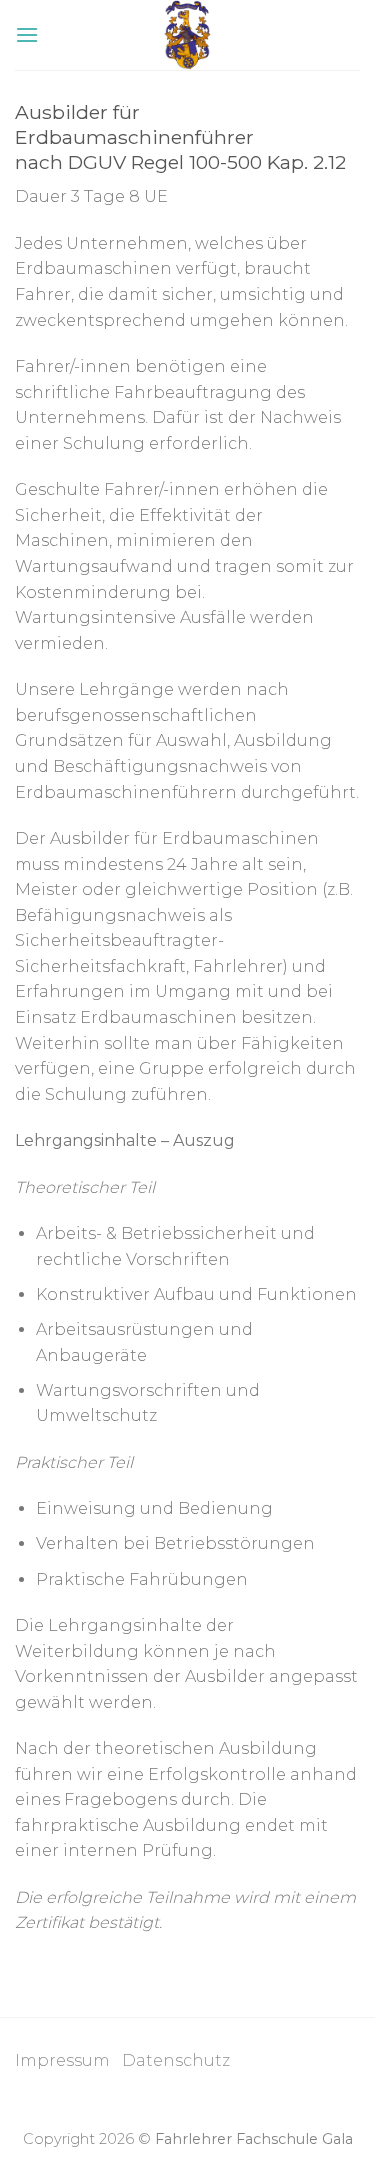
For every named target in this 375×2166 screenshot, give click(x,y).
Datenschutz (176, 2060)
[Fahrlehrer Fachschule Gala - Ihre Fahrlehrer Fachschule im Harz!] (187, 35)
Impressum (68, 2060)
